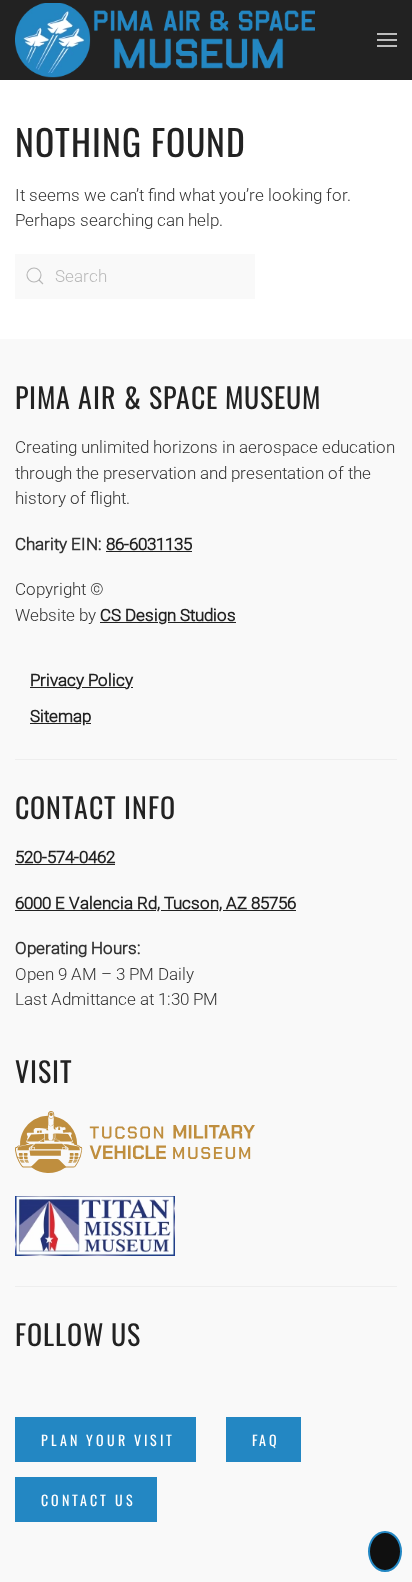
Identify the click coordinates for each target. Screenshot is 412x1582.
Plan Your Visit (108, 1439)
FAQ (266, 1439)
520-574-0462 (65, 857)
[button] (387, 40)
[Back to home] (165, 40)
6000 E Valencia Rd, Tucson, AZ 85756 (155, 903)
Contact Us (88, 1499)
